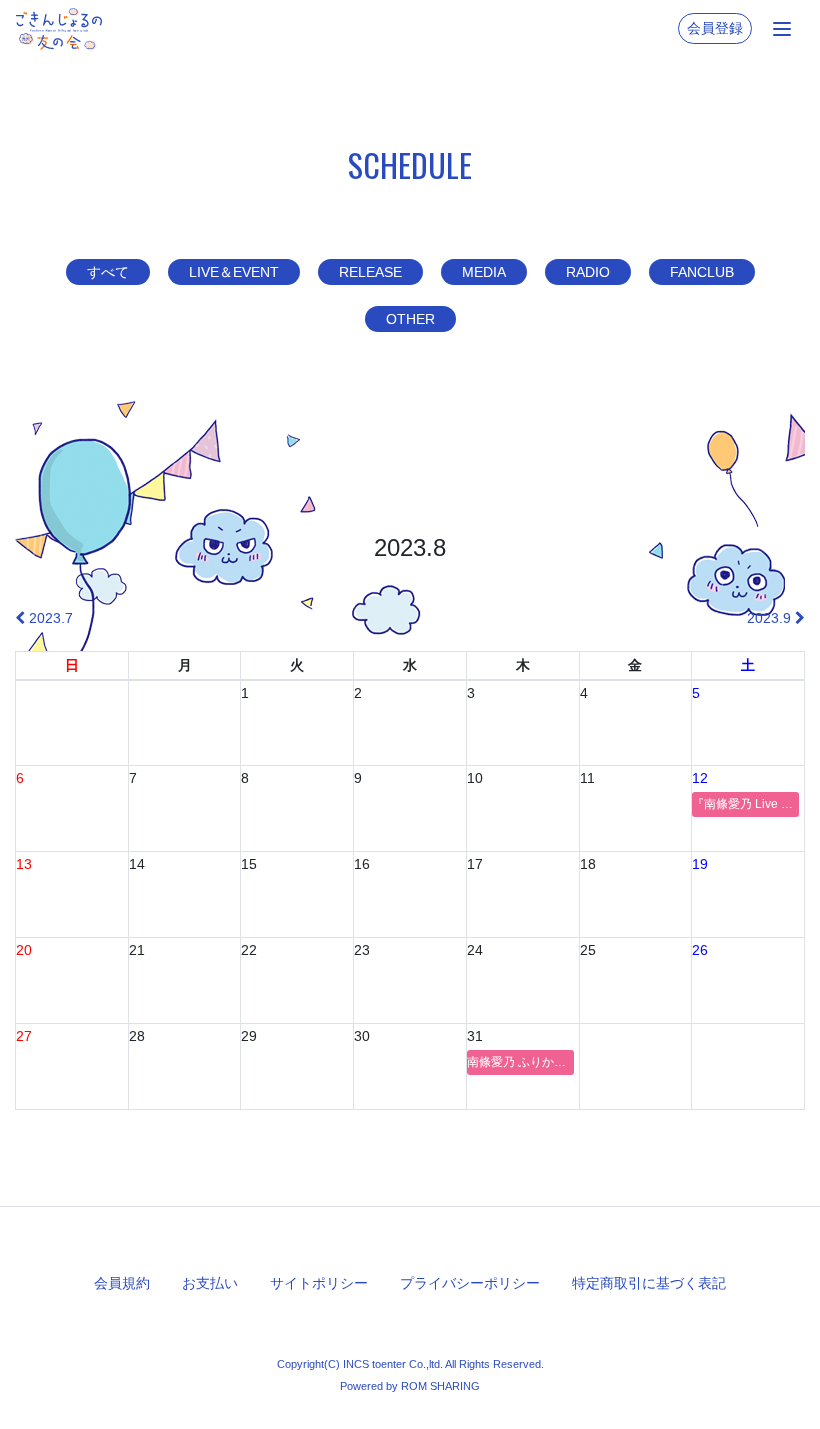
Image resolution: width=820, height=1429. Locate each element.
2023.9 (771, 618)
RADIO (588, 272)
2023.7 (49, 618)
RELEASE (370, 272)
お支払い (210, 1283)
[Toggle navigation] (782, 29)
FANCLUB (702, 272)
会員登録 (715, 28)
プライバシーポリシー (470, 1283)
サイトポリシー (319, 1283)
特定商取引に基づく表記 (649, 1283)
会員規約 (122, 1283)
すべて (108, 272)
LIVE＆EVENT (234, 272)
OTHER (410, 319)
